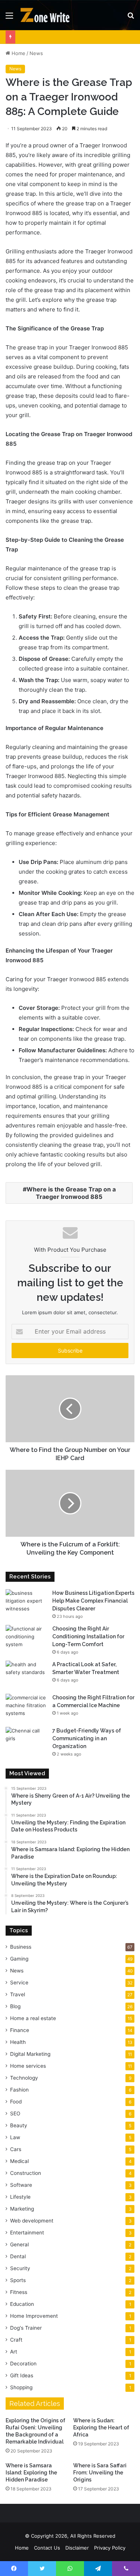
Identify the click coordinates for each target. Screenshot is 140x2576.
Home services (28, 2066)
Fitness (19, 2292)
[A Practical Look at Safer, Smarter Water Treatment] (26, 1675)
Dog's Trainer (26, 2328)
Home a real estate (33, 2018)
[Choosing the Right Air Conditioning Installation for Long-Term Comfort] (26, 1639)
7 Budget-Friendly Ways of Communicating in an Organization (87, 1738)
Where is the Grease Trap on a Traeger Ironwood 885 (71, 1193)
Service (19, 1983)
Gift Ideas (22, 2375)
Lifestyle (20, 2197)
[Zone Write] (49, 15)
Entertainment (27, 2233)
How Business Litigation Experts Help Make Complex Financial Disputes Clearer (93, 1601)
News (36, 53)
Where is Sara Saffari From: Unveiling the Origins (100, 2473)
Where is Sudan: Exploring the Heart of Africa (101, 2428)
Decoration (23, 2364)
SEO (15, 2113)
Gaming (19, 1959)
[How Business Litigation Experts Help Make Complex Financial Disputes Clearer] (26, 1603)
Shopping (21, 2387)
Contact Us (47, 2548)
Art (14, 2352)
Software (21, 2185)
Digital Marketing (30, 2054)
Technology (24, 2078)
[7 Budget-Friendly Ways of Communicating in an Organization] (26, 1741)
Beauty (19, 2125)
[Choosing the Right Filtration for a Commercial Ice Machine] (26, 1708)
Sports (18, 2280)
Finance (20, 2030)
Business (21, 1947)
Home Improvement (34, 2316)
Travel (18, 1994)
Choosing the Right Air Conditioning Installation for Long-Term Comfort (88, 1636)
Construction (26, 2173)
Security (20, 2268)
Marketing (22, 2209)
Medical (19, 2161)
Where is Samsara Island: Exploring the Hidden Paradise (31, 2473)
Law (15, 2137)
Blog (15, 2006)
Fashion (19, 2090)
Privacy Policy (110, 2548)
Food (16, 2102)
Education (22, 2304)
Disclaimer (77, 2548)
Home (18, 53)
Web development (32, 2221)
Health (18, 2042)
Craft (16, 2340)
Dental (18, 2256)
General (19, 2244)
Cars (16, 2149)
